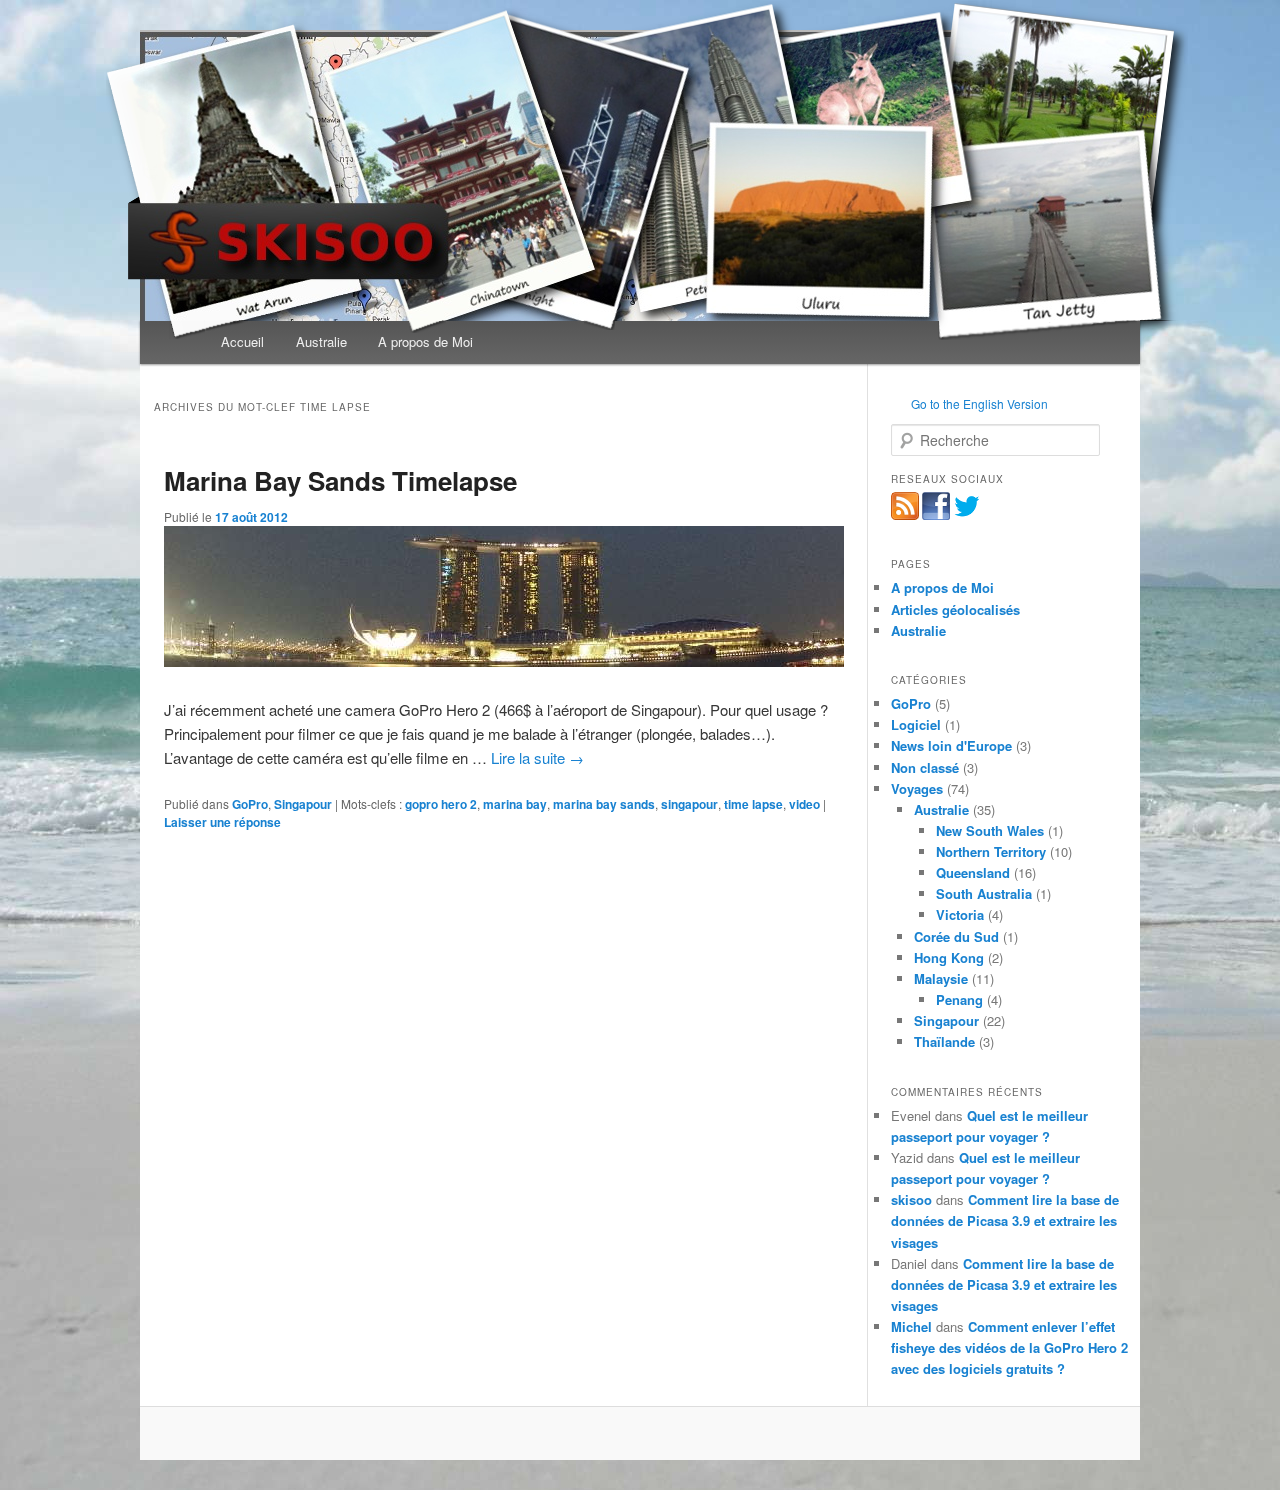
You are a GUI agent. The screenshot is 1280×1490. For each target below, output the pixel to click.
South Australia (984, 893)
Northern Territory (991, 851)
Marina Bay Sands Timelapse (340, 480)
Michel (911, 1326)
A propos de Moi (425, 341)
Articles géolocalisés (955, 609)
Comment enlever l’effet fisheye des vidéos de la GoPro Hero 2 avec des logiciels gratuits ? (1009, 1347)
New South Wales (990, 830)
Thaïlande (944, 1041)
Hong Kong (949, 957)
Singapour (303, 804)
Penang (959, 999)
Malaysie (941, 978)
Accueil (242, 341)
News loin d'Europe (951, 745)
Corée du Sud (956, 936)
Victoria (960, 914)
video (804, 804)
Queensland (973, 872)
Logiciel (916, 724)
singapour (689, 804)
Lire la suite (537, 757)
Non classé (925, 767)
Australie (321, 341)
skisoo (911, 1199)
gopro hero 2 (441, 804)
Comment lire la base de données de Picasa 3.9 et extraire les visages (1005, 1220)
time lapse (753, 804)
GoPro (250, 804)
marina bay (515, 804)
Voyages (917, 788)
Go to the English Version (979, 403)
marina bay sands (604, 804)
